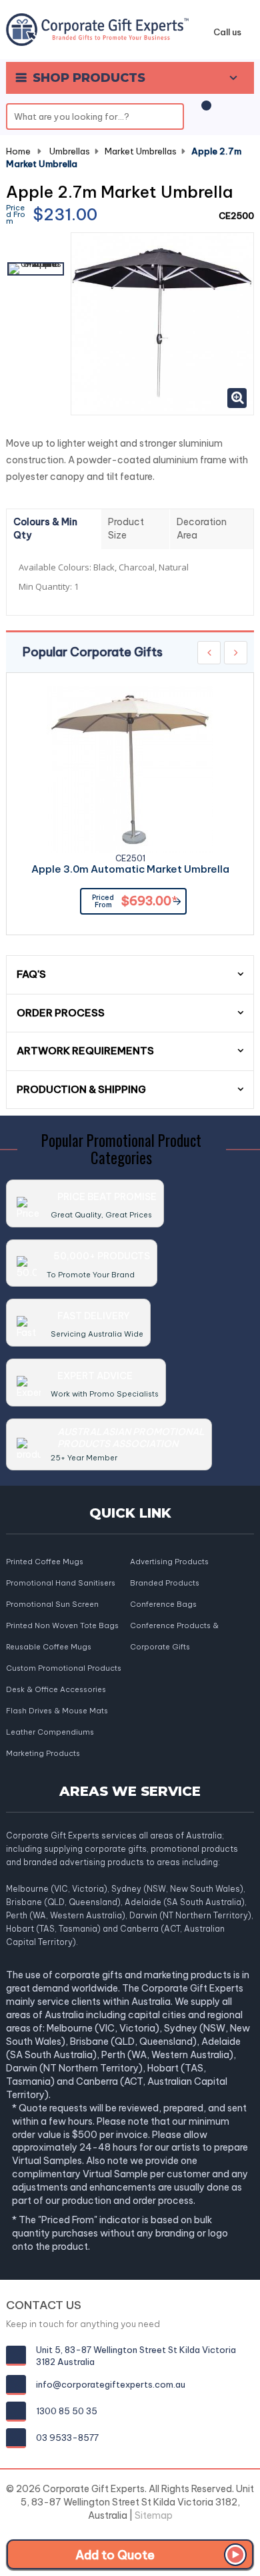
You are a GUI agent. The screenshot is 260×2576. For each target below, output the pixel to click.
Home (18, 151)
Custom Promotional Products (64, 1668)
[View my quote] (204, 112)
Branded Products (165, 1583)
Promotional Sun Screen (52, 1604)
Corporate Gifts (160, 1647)
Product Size (126, 529)
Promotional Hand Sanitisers (61, 1583)
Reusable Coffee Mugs (49, 1647)
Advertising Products (169, 1562)
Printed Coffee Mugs (45, 1562)
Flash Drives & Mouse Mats (57, 1711)
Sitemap (154, 2515)
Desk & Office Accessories (56, 1689)
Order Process (61, 1013)
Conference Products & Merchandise (174, 1626)
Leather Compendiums (50, 1732)
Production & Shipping (81, 1089)
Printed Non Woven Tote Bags (62, 1625)
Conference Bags (163, 1604)
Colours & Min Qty (45, 529)
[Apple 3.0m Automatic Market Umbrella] (130, 769)
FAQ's (31, 974)
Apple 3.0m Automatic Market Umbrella (130, 870)
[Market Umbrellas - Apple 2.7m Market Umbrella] (36, 269)
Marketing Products (43, 1753)
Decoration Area (202, 529)
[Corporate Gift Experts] (97, 29)
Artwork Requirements (85, 1051)
